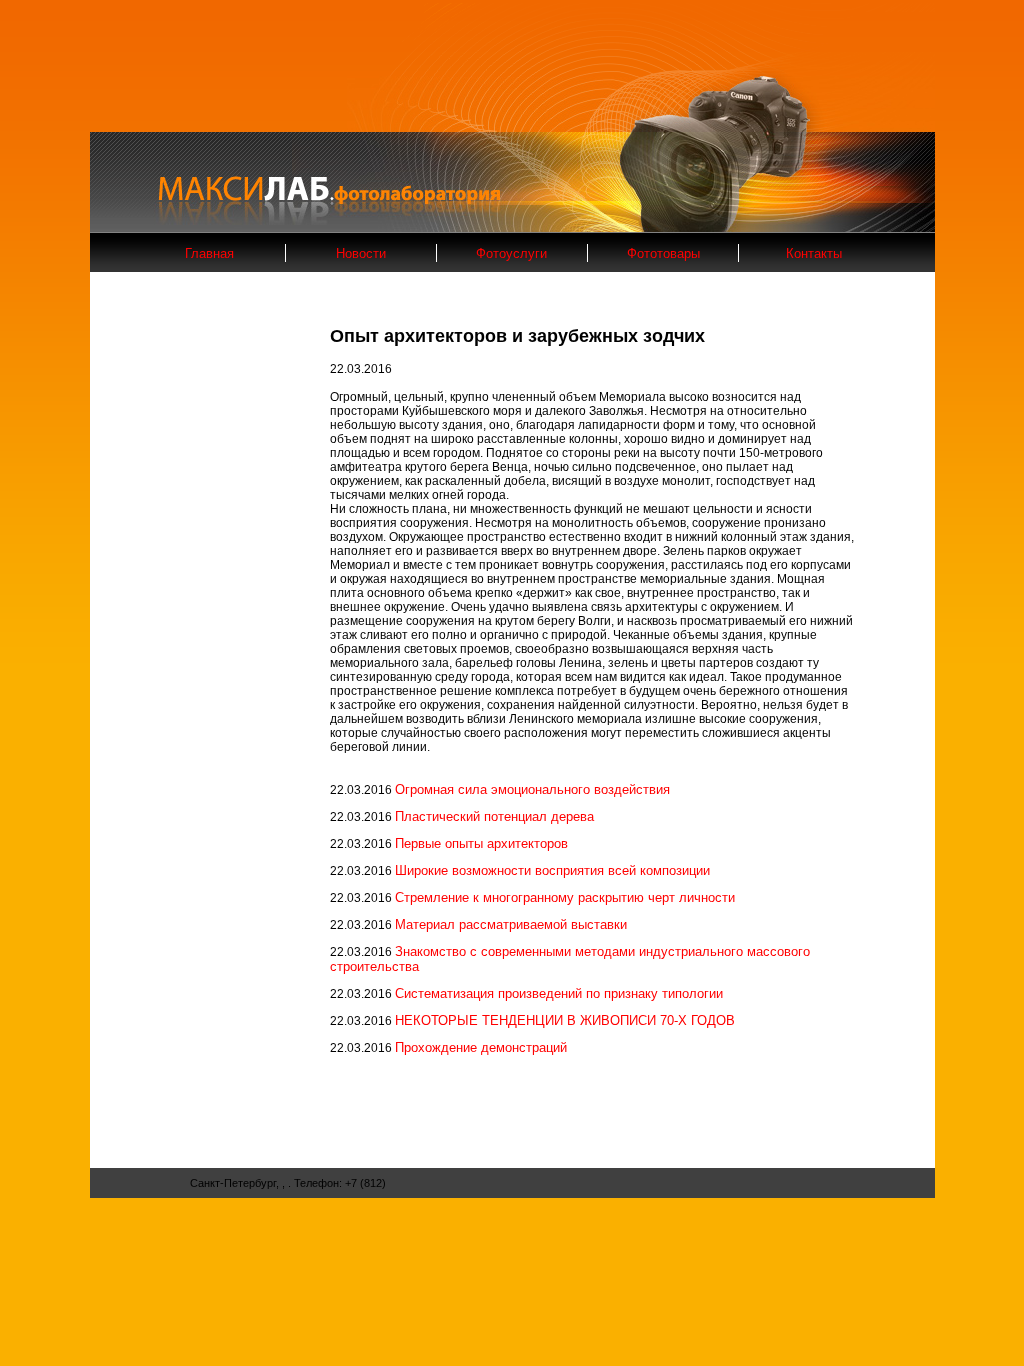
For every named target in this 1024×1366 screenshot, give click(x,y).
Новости (361, 253)
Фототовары (663, 253)
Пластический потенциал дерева (494, 816)
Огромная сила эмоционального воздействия (532, 789)
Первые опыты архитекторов (481, 843)
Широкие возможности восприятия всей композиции (552, 870)
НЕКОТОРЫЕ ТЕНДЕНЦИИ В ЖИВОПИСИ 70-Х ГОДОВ (565, 1020)
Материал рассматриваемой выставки (511, 924)
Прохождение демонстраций (481, 1047)
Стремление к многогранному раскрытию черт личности (565, 897)
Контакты (814, 253)
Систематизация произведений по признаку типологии (559, 993)
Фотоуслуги (511, 253)
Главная (209, 253)
